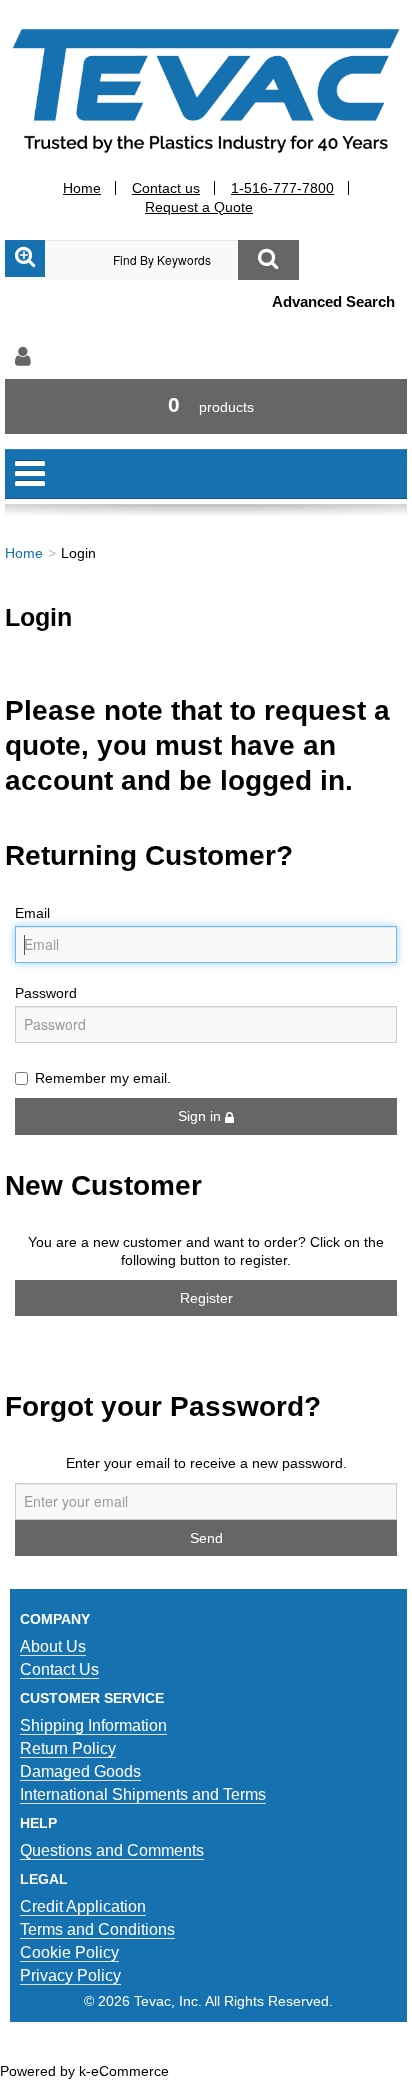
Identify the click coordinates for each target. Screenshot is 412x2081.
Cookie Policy (69, 1952)
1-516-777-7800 (282, 188)
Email (32, 913)
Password (46, 993)
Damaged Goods (80, 1771)
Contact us (166, 188)
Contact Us (59, 1669)
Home (82, 188)
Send (206, 1538)
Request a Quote (199, 207)
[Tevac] (206, 89)
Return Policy (68, 1748)
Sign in (201, 1116)
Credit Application (83, 1906)
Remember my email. (103, 1078)
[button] (206, 406)
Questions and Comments (112, 1850)
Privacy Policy (70, 1975)
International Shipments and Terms (143, 1794)
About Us (53, 1646)
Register (206, 1298)
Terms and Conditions (97, 1929)
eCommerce (130, 2071)
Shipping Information (93, 1725)
